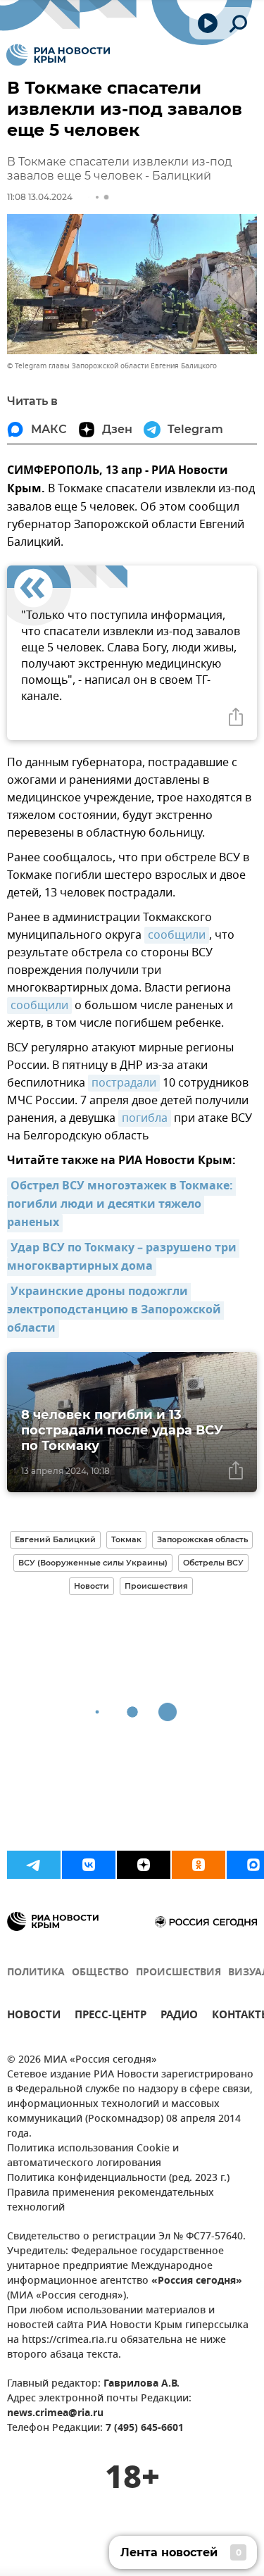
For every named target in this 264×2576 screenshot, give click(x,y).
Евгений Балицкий (55, 1539)
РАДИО (179, 2017)
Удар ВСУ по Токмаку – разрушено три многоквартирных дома (123, 1258)
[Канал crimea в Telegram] (34, 1865)
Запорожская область (202, 1539)
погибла (145, 1118)
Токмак (126, 1539)
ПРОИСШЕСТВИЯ (178, 1973)
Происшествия (156, 1586)
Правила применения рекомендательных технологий (111, 2201)
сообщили (177, 935)
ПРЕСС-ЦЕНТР (111, 2017)
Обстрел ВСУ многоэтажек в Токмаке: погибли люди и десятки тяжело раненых (121, 1205)
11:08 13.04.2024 (40, 197)
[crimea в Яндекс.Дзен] (144, 1865)
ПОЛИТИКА (36, 1973)
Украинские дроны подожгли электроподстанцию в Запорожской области (115, 1311)
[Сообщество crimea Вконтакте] (89, 1865)
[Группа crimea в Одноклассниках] (199, 1865)
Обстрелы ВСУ (213, 1563)
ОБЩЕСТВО (100, 1973)
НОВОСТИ (34, 2017)
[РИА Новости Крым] (58, 55)
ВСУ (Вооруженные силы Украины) (93, 1563)
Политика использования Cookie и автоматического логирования (93, 2156)
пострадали (124, 1083)
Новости (92, 1586)
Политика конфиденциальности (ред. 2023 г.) (118, 2178)
